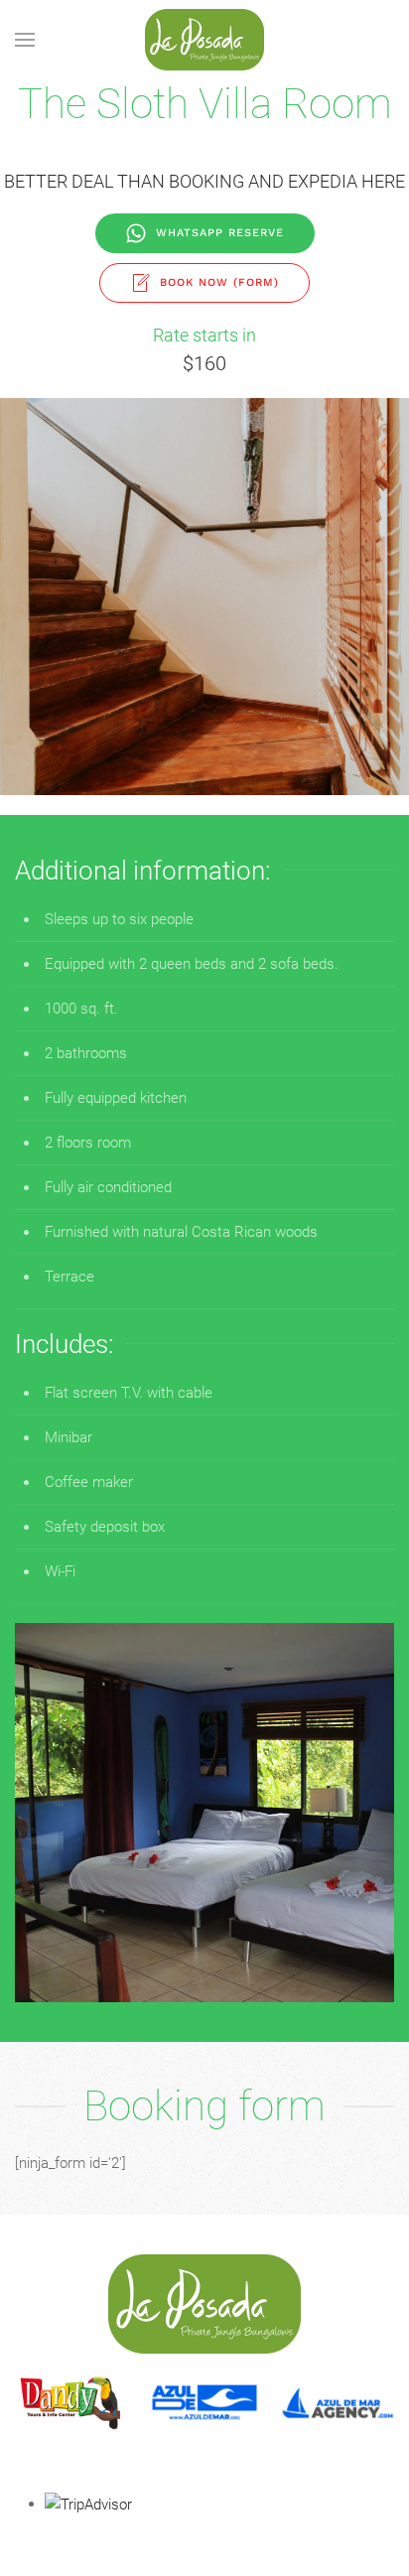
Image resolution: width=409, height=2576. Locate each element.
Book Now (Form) (219, 282)
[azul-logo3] (204, 2403)
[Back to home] (204, 40)
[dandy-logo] (71, 2403)
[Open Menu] (25, 40)
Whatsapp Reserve (220, 233)
